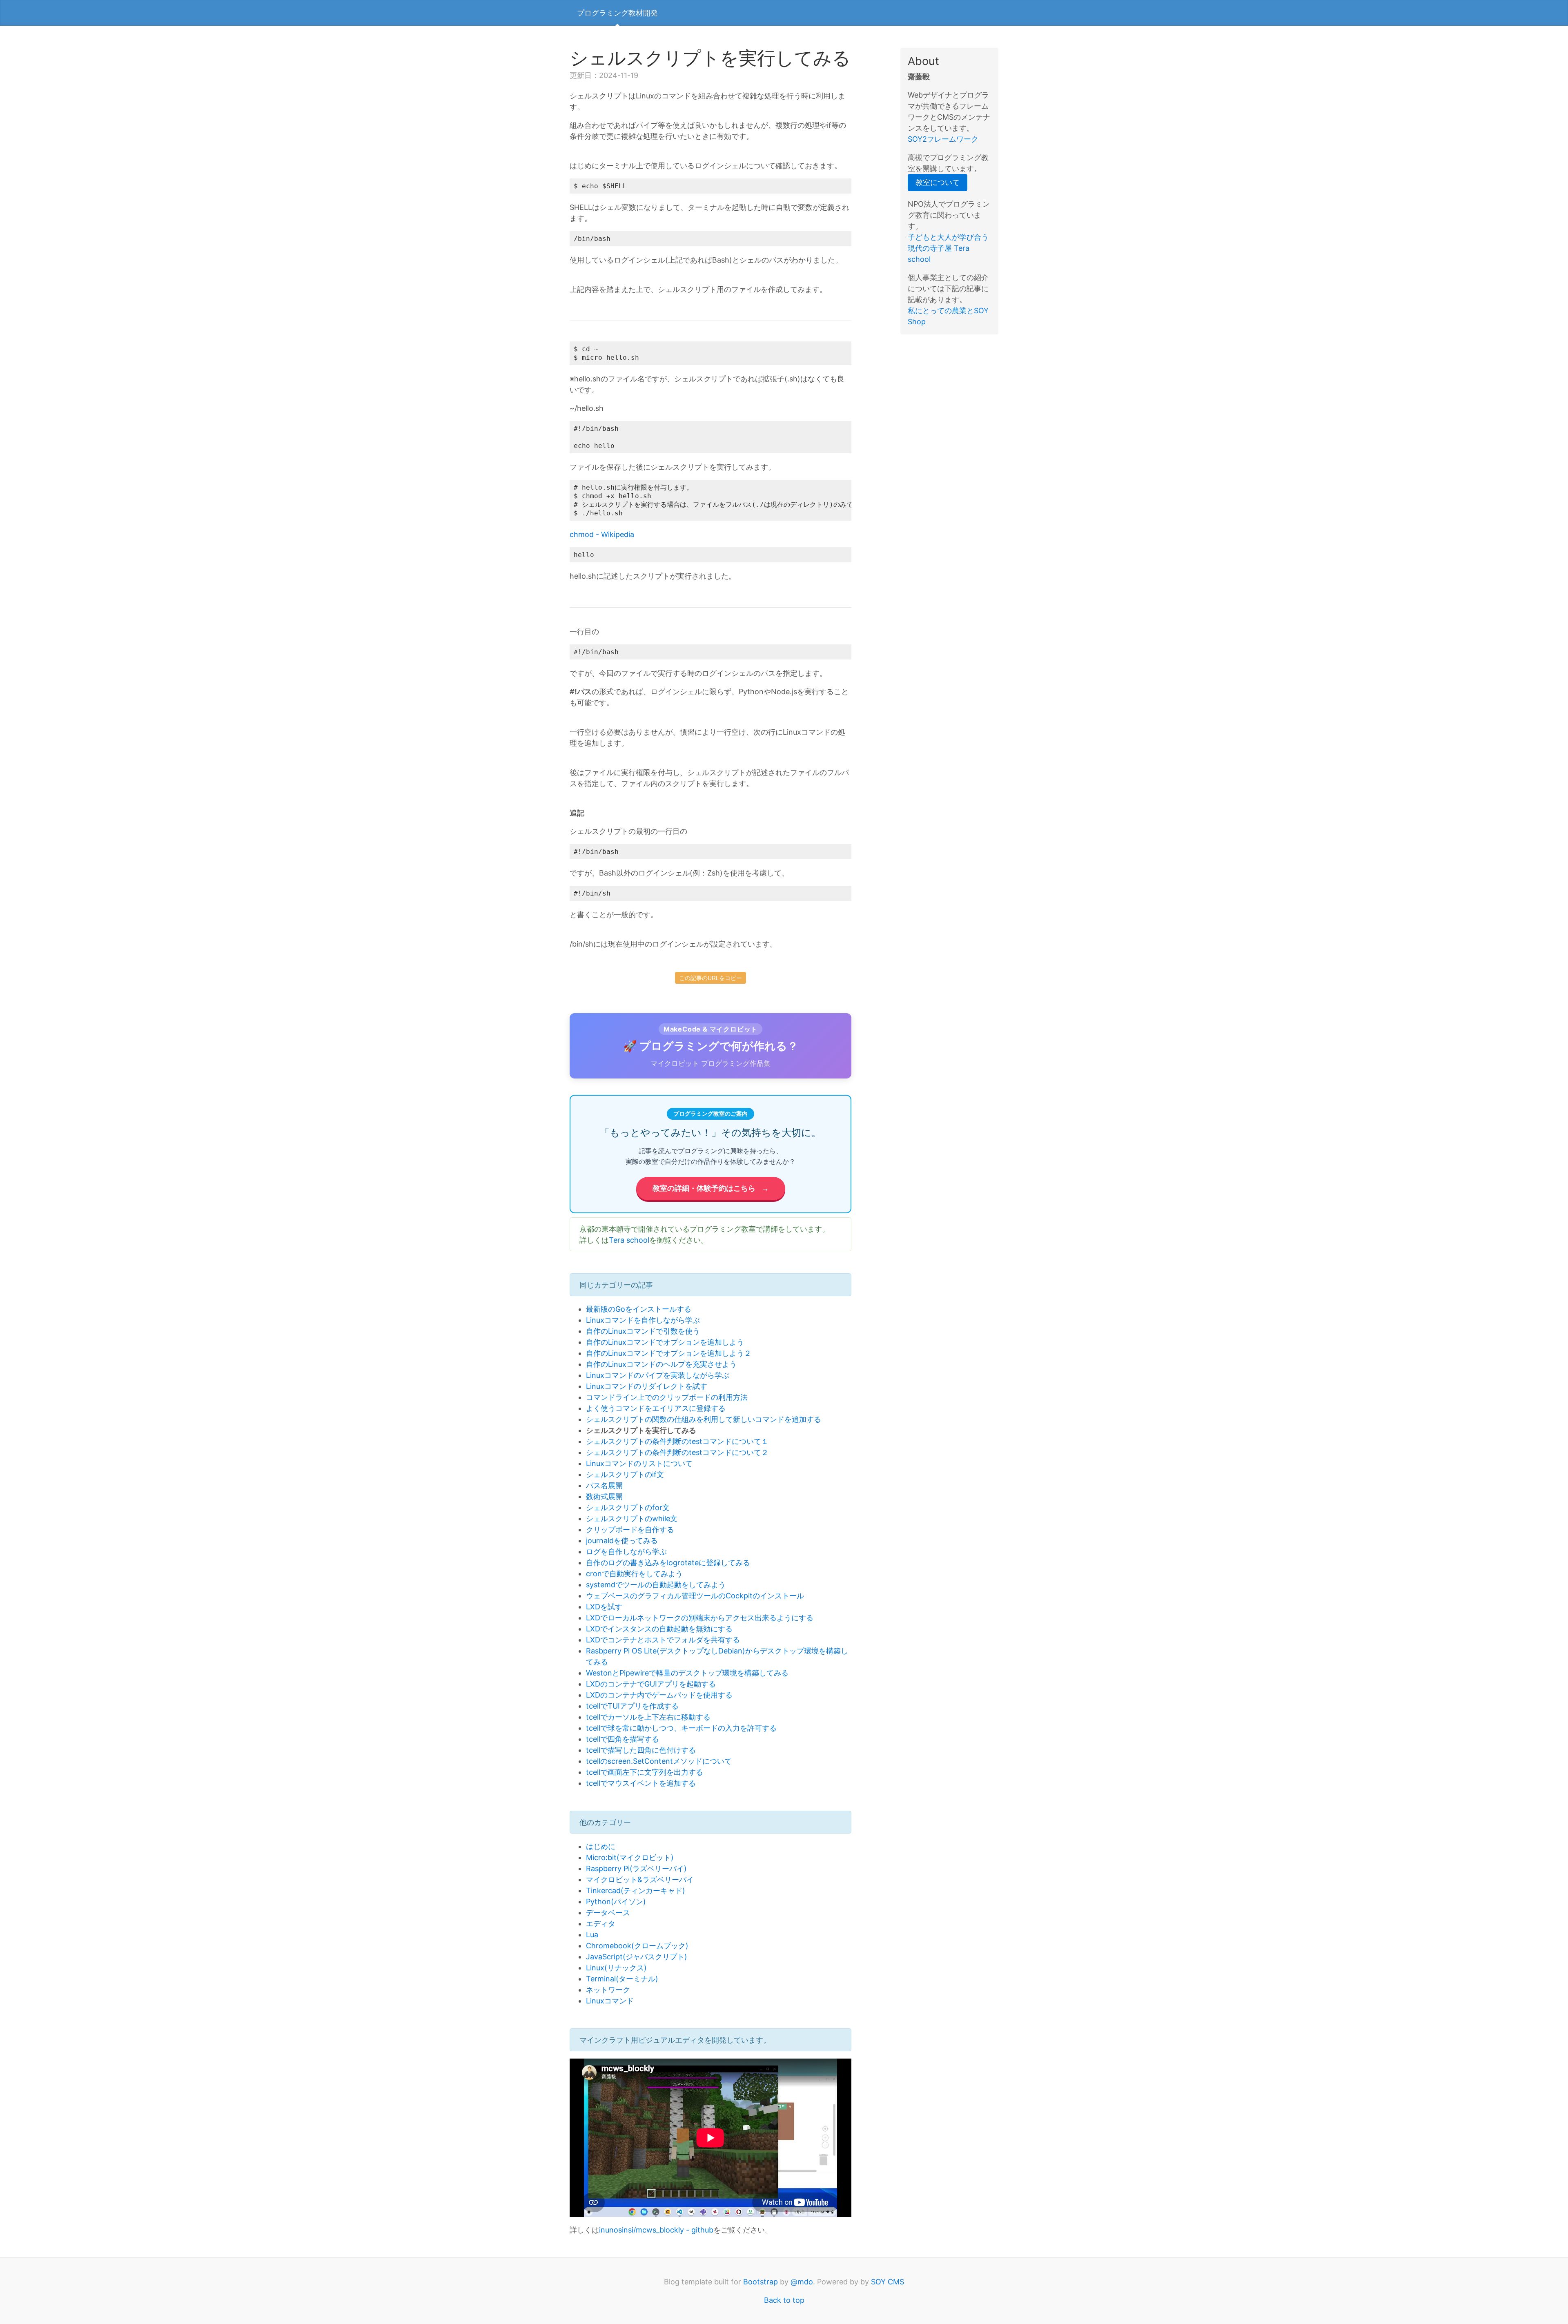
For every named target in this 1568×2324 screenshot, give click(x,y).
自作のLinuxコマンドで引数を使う (643, 1331)
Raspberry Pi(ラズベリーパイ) (636, 1868)
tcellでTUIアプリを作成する (632, 1706)
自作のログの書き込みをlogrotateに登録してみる (668, 1563)
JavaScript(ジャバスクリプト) (637, 1957)
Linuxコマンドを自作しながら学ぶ (643, 1320)
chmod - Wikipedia (602, 534)
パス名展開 (604, 1485)
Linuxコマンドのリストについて (639, 1463)
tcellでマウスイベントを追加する (641, 1783)
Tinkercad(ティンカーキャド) (636, 1891)
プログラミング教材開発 (617, 13)
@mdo (802, 2282)
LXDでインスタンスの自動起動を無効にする (659, 1629)
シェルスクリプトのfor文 (628, 1507)
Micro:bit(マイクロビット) (630, 1857)
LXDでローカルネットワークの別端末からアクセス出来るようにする (700, 1618)
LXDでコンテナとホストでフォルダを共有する (663, 1640)
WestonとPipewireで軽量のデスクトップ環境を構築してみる (687, 1673)
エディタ (601, 1924)
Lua (592, 1935)
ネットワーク (608, 1990)
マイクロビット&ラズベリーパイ (640, 1879)
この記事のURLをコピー (710, 978)
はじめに (601, 1846)
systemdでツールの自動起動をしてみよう (656, 1585)
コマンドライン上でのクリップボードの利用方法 (667, 1397)
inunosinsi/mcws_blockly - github (656, 2230)
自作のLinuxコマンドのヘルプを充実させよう (661, 1364)
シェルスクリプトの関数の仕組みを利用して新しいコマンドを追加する (704, 1419)
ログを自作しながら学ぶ (626, 1552)
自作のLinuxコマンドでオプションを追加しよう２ (669, 1353)
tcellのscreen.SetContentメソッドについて (659, 1761)
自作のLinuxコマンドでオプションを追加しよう (665, 1342)
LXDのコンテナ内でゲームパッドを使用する (659, 1695)
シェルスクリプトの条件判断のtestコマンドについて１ (677, 1441)
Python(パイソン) (616, 1902)
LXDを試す (604, 1607)
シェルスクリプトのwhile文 (632, 1519)
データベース (608, 1913)
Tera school (629, 1240)
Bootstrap (761, 2282)
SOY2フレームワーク (943, 139)
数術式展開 (604, 1496)
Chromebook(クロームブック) (637, 1946)
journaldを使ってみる (622, 1541)
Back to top (784, 2300)
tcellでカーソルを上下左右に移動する (648, 1717)
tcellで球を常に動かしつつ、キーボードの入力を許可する (681, 1728)
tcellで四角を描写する (623, 1739)
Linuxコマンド (610, 2001)
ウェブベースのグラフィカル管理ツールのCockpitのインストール (695, 1596)
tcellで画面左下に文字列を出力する (645, 1772)
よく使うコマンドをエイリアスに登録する (656, 1408)
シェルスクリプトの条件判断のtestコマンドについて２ (677, 1452)
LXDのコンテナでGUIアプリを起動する (651, 1684)
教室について (938, 182)
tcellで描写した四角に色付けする (641, 1750)
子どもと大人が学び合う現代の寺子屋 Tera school (948, 248)
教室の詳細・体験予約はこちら (711, 1188)
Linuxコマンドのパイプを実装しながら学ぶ (658, 1375)
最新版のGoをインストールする (639, 1309)
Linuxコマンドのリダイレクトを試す (647, 1386)
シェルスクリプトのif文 (625, 1474)
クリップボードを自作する (630, 1530)
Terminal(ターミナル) (622, 1979)
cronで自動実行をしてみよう (634, 1574)
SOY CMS (888, 2282)
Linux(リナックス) (616, 1968)
